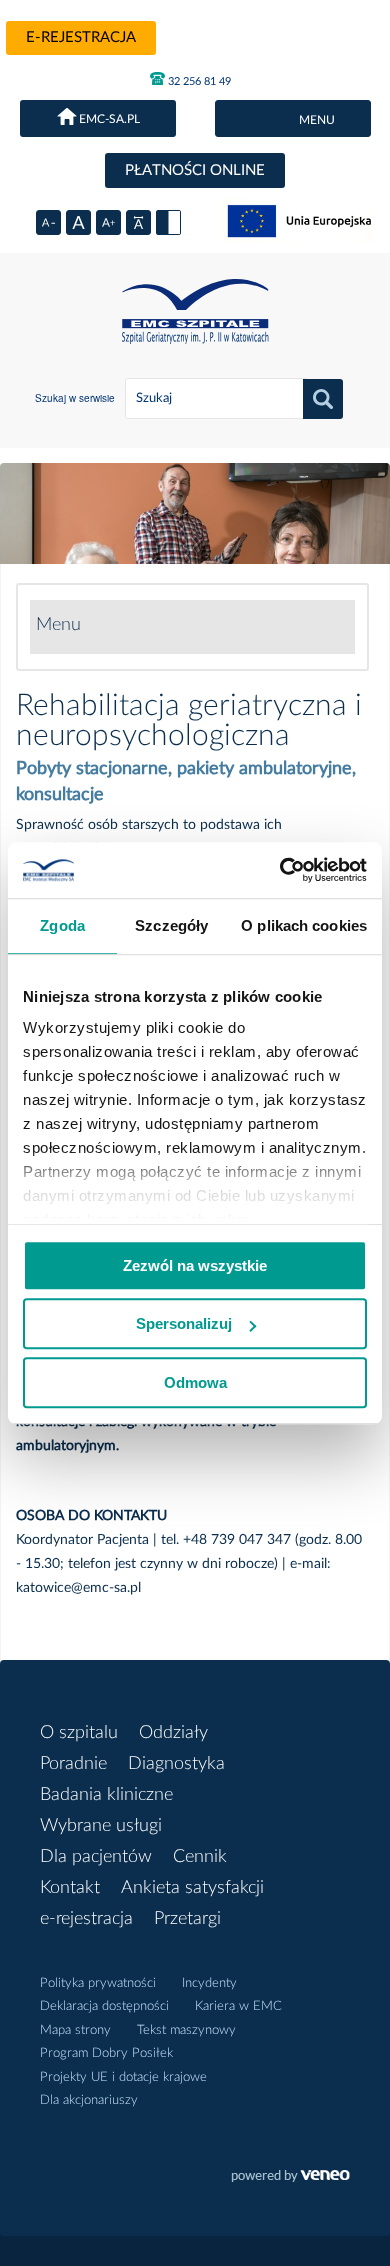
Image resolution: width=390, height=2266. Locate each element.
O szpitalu (79, 1733)
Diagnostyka (176, 1764)
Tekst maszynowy (186, 2030)
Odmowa (195, 1382)
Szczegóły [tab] (171, 925)
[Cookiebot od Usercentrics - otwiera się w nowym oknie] (280, 870)
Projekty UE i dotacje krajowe (123, 2077)
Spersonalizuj (184, 1323)
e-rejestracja (81, 37)
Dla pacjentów (96, 1857)
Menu (58, 625)
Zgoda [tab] (62, 925)
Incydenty (209, 1983)
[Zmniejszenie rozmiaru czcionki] (48, 222)
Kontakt (70, 1888)
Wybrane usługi (101, 1826)
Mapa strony (75, 2030)
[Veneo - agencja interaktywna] (290, 2178)
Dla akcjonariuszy (89, 2100)
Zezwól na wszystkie (195, 1265)
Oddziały (173, 1733)
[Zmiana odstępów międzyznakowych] (138, 222)
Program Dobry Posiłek (106, 2053)
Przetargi (187, 1919)
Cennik (200, 1857)
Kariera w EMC (238, 2006)
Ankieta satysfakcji (192, 1888)
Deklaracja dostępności (104, 2006)
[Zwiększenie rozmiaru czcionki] (108, 222)
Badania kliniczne (106, 1795)
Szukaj (323, 399)
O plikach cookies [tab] (304, 925)
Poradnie (73, 1764)
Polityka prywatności (98, 1983)
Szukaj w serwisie (75, 398)
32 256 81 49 (198, 81)
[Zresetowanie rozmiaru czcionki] (78, 222)
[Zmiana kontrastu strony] (168, 222)
